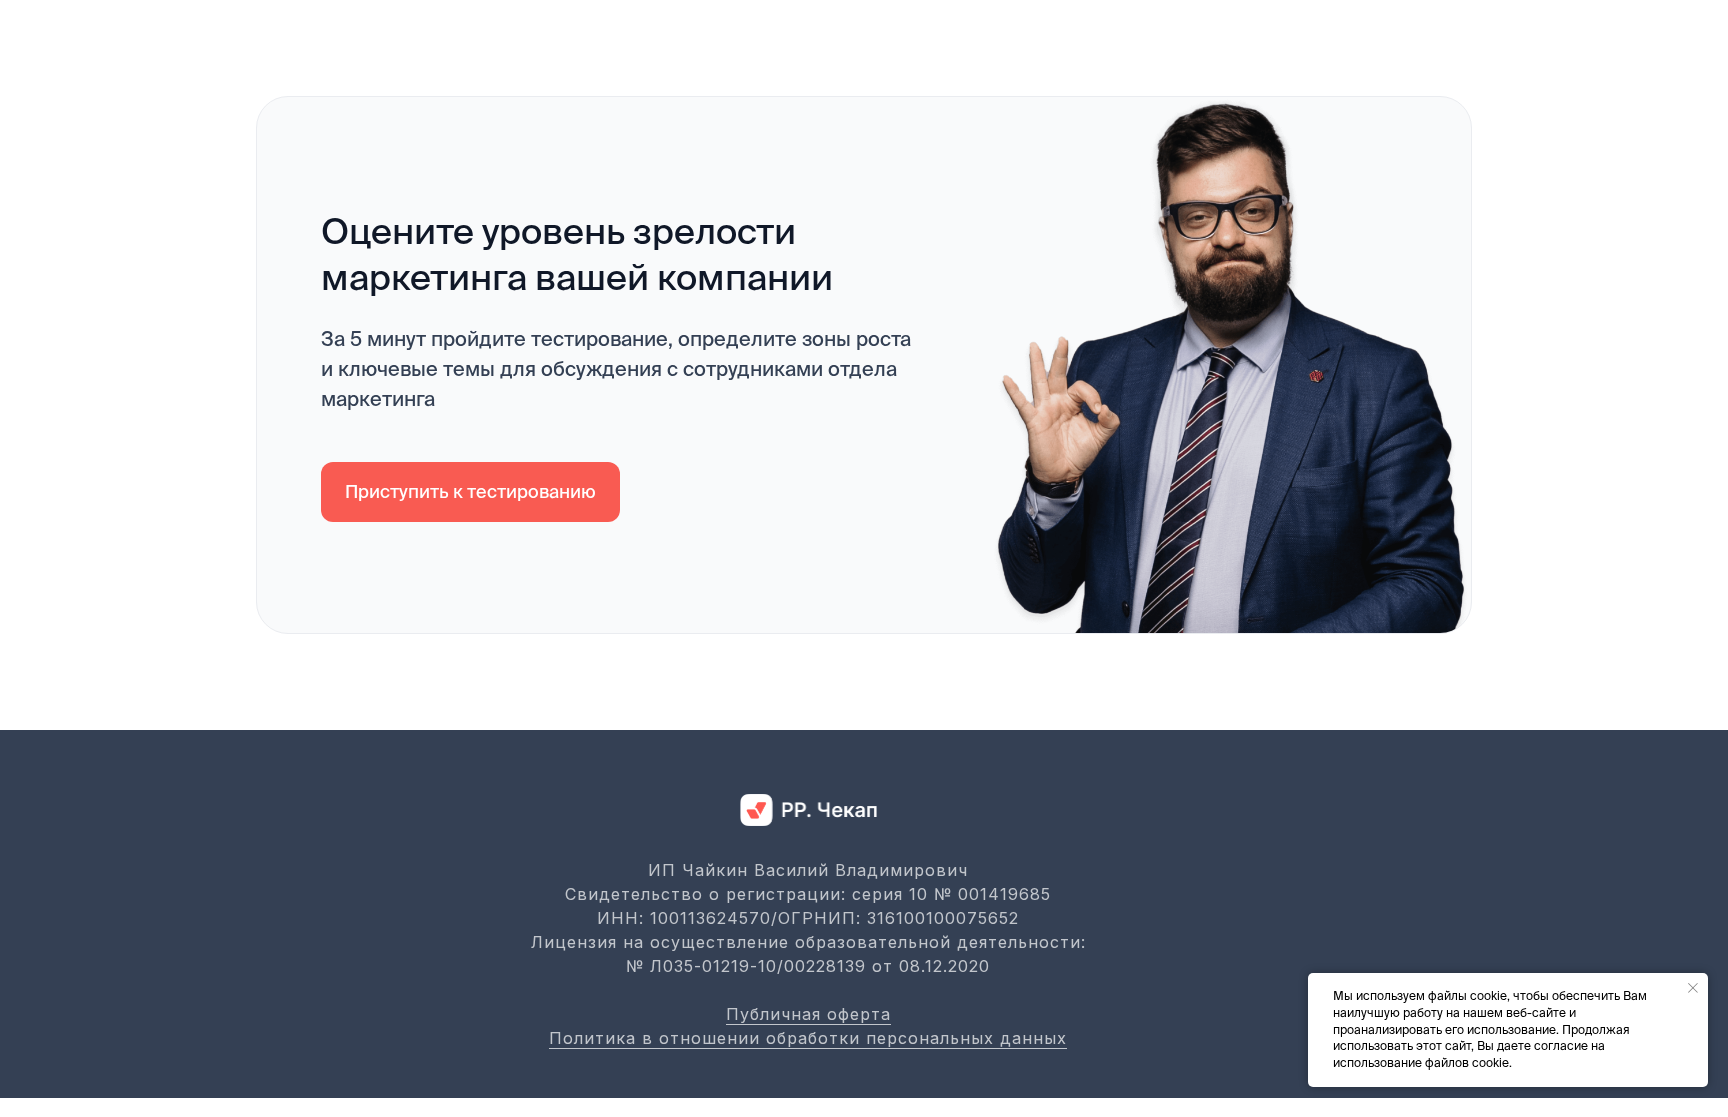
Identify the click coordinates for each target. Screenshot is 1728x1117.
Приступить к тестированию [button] (470, 491)
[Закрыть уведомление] (1693, 988)
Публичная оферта (808, 1014)
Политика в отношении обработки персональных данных (808, 1038)
